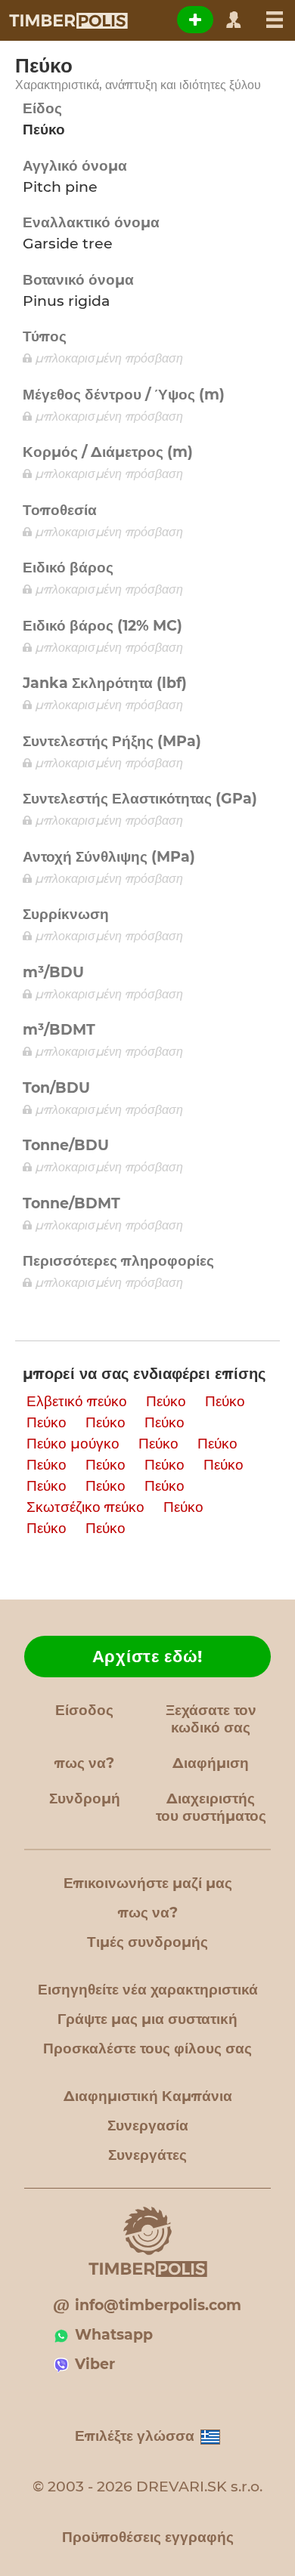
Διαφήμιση (211, 1763)
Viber (95, 2364)
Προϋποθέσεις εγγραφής (148, 2537)
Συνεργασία (148, 2126)
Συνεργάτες (147, 2155)
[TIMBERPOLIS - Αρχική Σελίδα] (68, 20)
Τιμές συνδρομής (147, 1942)
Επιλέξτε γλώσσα (135, 2436)
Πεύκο (166, 1401)
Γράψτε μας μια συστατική (147, 2019)
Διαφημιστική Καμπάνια (148, 2096)
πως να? (84, 1763)
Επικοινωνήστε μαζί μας (148, 1883)
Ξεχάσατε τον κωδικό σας (211, 1719)
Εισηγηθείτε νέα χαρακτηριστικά (148, 1990)
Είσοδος (84, 1710)
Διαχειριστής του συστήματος (211, 1807)
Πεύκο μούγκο (73, 1444)
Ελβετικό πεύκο (77, 1401)
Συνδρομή (85, 1799)
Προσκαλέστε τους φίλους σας (147, 2048)
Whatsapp (114, 2335)
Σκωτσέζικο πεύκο (85, 1507)
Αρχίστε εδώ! (147, 1657)
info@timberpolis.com (158, 2305)
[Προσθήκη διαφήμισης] (195, 20)
